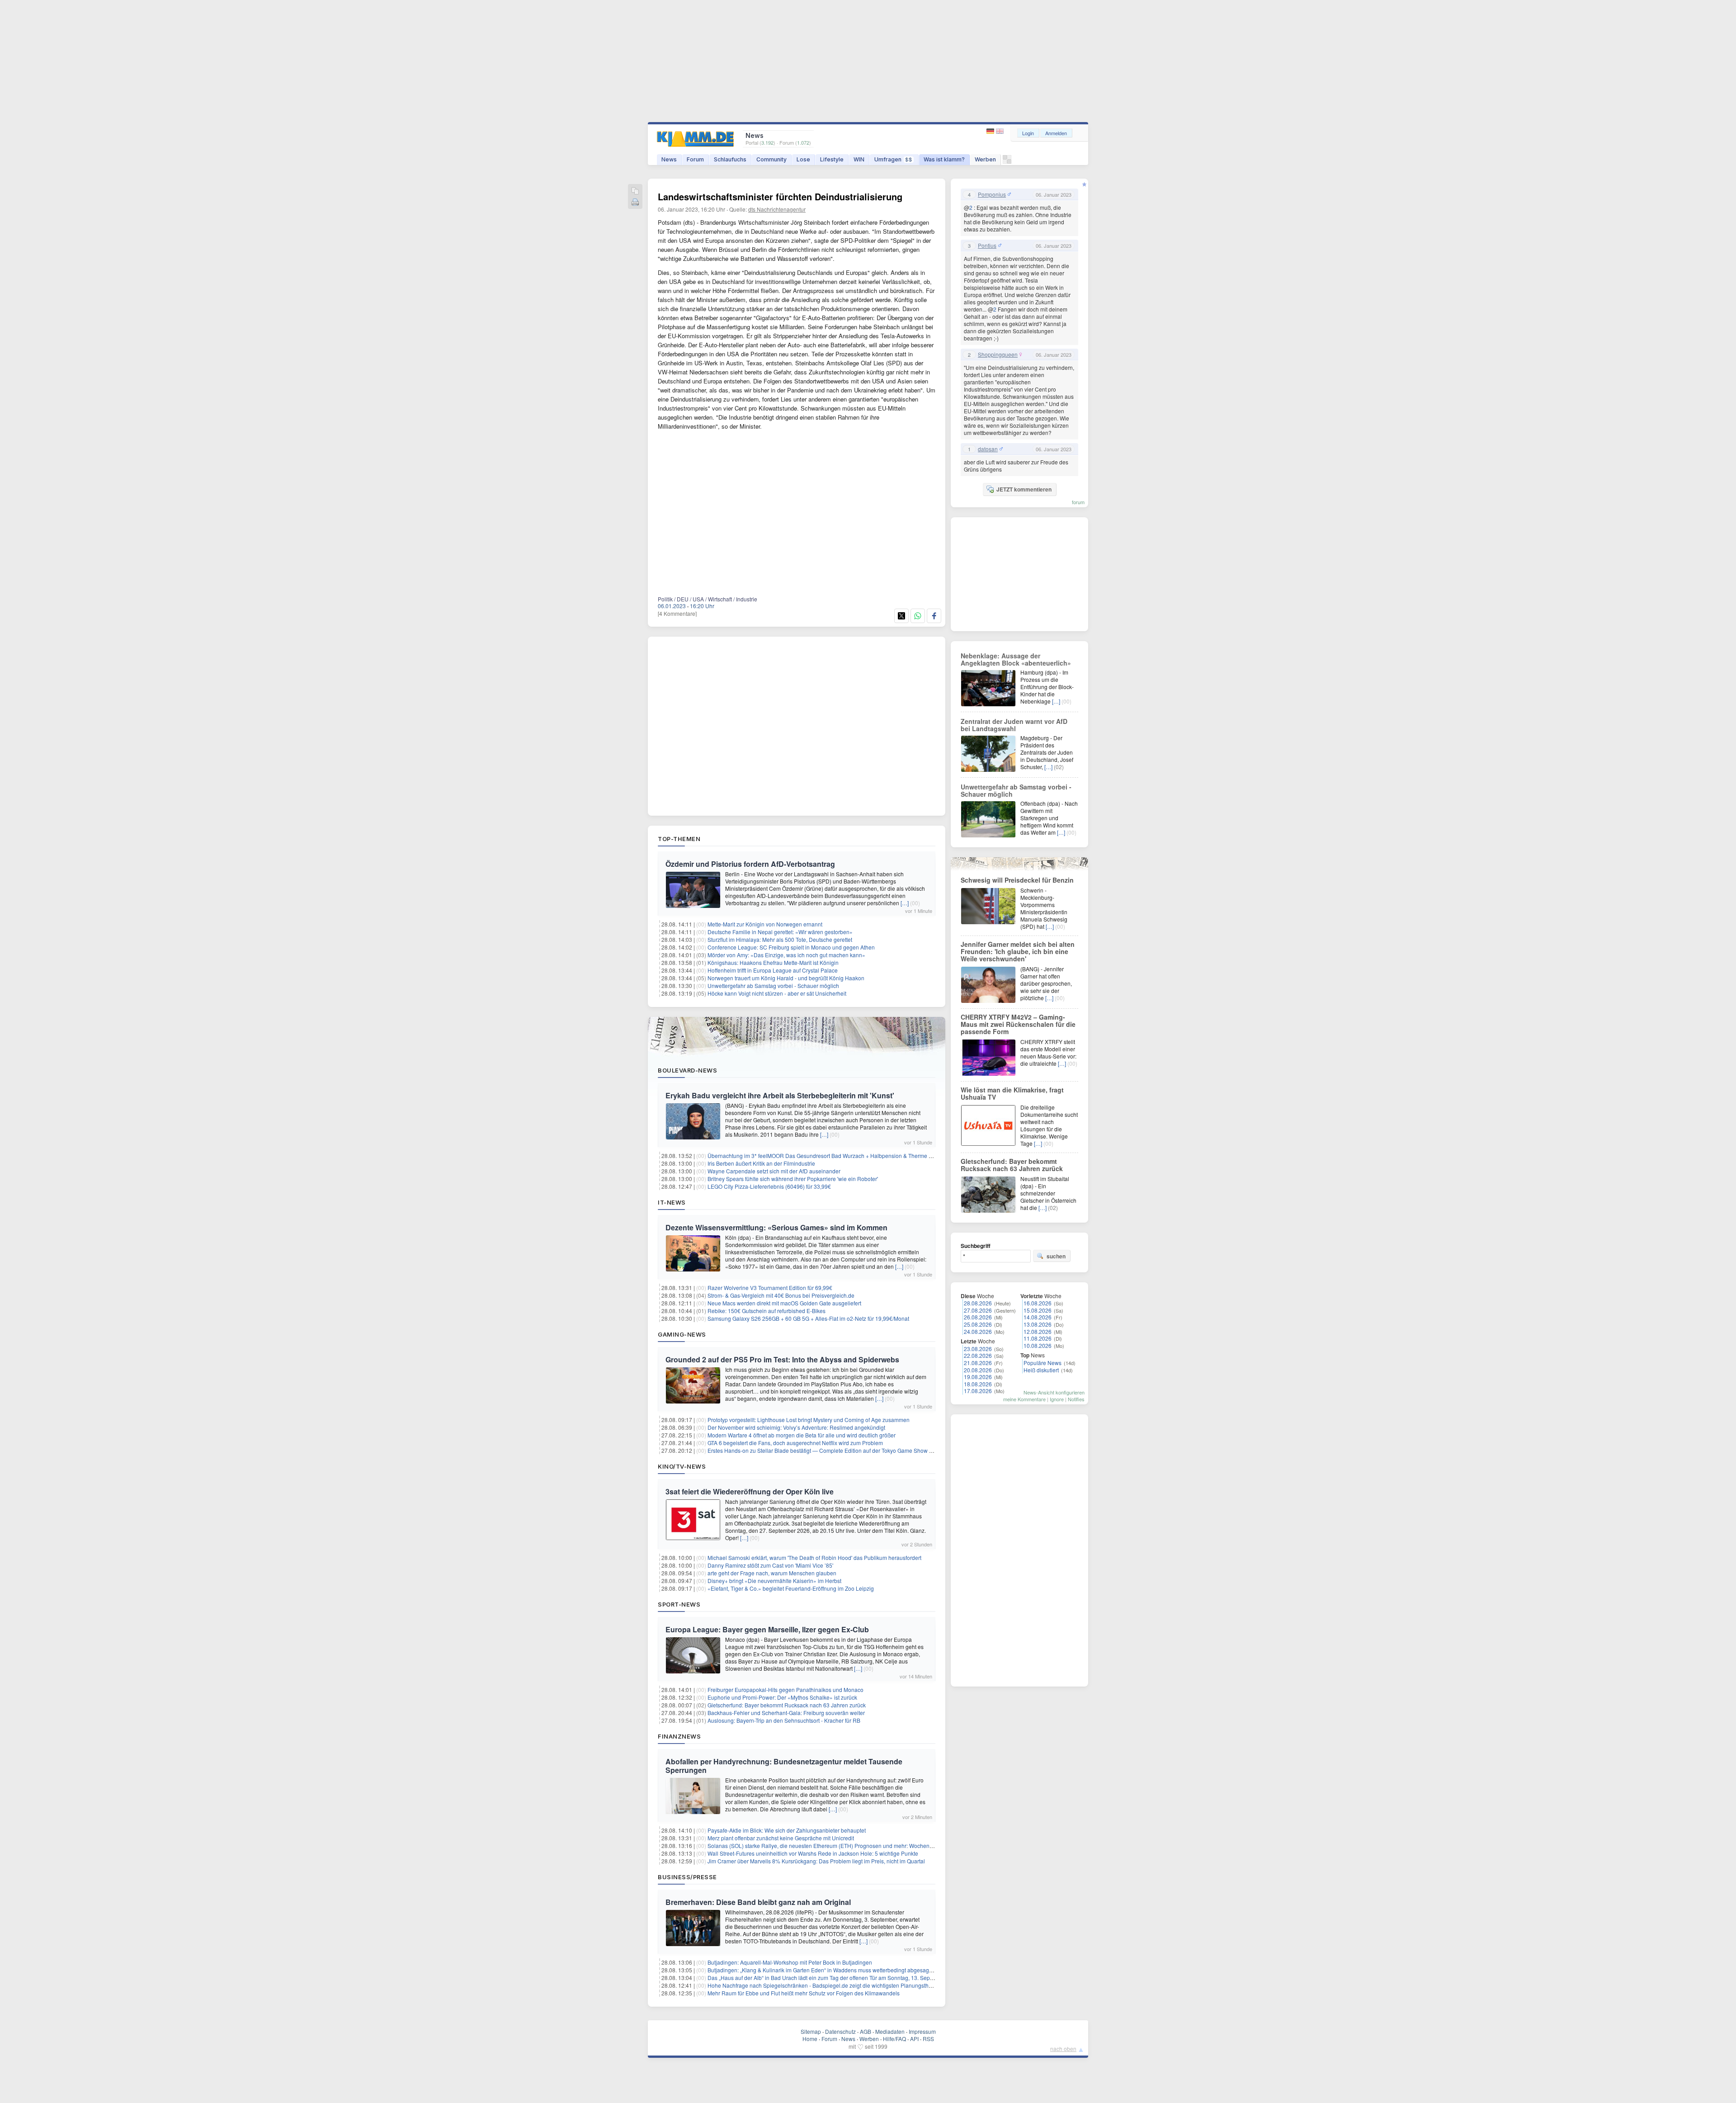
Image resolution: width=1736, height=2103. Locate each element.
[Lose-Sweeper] (1007, 162)
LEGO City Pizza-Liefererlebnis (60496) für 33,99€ (769, 1186)
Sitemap (811, 2031)
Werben (985, 159)
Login (1028, 133)
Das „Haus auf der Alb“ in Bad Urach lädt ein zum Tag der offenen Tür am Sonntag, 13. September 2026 (834, 1978)
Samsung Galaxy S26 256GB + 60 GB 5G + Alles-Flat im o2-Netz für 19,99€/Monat (808, 1318)
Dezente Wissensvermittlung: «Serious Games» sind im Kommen (776, 1227)
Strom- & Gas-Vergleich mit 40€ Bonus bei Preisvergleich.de (781, 1295)
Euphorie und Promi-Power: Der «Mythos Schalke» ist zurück (782, 1697)
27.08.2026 (978, 1310)
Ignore (1057, 1399)
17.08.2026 (978, 1391)
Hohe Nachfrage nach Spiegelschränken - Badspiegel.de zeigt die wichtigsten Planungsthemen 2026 (832, 1985)
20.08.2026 (978, 1370)
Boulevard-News (687, 1070)
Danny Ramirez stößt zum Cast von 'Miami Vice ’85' (770, 1565)
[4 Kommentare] (677, 613)
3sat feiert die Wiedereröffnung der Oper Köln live (750, 1491)
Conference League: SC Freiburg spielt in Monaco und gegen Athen (791, 947)
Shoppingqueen (998, 354)
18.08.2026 (978, 1384)
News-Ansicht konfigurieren (1054, 1392)
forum (1078, 502)
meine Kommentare (1024, 1399)
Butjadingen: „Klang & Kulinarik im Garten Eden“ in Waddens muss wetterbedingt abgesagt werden (829, 1970)
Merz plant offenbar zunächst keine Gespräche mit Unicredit (781, 1838)
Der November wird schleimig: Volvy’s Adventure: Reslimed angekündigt (796, 1427)
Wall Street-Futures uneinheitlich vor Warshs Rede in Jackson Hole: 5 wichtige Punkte (813, 1853)
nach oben (1063, 2049)
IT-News (672, 1202)
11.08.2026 (1038, 1338)
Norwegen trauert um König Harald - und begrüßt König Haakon (786, 978)
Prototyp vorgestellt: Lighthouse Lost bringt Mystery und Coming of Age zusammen (809, 1420)
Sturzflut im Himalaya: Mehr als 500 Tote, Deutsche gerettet (780, 939)
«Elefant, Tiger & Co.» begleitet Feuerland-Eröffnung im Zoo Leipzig (791, 1588)
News (669, 159)
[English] (1000, 131)
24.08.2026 (978, 1331)
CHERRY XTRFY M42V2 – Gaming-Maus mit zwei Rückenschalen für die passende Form (1018, 1024)
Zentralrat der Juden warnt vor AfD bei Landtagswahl (1014, 725)
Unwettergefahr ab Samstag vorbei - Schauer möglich (773, 985)
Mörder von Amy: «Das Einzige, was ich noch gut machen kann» (786, 955)
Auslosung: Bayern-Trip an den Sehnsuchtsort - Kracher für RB (784, 1720)
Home (810, 2039)
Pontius (987, 246)
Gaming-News (682, 1334)
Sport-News (679, 1604)
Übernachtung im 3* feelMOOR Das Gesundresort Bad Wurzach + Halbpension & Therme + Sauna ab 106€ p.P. (844, 1155)
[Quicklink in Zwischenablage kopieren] (635, 191)
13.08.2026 (1038, 1324)
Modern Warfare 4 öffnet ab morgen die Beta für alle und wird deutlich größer (802, 1435)
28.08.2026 (978, 1303)
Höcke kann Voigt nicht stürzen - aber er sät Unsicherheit (777, 993)
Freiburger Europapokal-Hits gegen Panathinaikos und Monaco (785, 1689)
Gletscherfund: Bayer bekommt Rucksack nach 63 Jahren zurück (787, 1705)
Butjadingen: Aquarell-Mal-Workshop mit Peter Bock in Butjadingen (790, 1962)
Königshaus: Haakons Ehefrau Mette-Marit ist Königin (773, 962)
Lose (803, 159)
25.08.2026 (978, 1324)
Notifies (1076, 1399)
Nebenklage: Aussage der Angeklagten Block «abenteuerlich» (1016, 659)
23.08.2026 (978, 1349)
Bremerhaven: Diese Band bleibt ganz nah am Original (758, 1902)
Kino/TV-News (682, 1466)
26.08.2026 (978, 1317)
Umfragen (893, 159)
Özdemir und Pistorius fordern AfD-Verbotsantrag (750, 864)
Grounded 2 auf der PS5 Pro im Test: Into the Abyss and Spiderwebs (782, 1359)
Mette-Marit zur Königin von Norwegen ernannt (765, 924)
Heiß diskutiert (1041, 1370)
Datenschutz (840, 2031)
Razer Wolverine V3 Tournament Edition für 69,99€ (770, 1288)
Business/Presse (687, 1877)
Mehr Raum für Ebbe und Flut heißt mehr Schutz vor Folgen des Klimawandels (804, 1993)
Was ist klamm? (944, 159)
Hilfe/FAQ (894, 2039)
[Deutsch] (991, 131)
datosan (988, 449)
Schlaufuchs (730, 159)
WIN (859, 159)
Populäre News (1043, 1363)
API (914, 2039)
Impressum (922, 2031)
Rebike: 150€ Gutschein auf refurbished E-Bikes (767, 1311)
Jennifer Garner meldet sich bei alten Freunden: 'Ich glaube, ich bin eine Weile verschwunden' (1018, 951)
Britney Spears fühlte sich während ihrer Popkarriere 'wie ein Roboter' (793, 1179)
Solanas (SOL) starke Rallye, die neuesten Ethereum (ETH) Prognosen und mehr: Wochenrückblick (829, 1845)
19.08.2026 (978, 1377)
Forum (695, 159)
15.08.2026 (1038, 1310)
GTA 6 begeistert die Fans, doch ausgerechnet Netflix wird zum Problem (795, 1443)
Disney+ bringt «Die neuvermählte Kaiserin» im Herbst (774, 1581)
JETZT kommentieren (1024, 489)
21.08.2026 (978, 1363)
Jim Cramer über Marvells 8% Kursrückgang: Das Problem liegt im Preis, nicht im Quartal (816, 1861)
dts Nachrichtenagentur (777, 209)
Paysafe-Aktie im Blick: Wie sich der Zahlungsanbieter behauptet (787, 1830)
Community (771, 159)
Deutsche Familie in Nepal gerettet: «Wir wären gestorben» (780, 932)
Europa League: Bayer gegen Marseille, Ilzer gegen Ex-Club (767, 1629)
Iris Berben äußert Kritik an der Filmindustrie (761, 1163)
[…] (905, 903)
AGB (866, 2031)
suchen (1056, 1256)
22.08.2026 (978, 1355)
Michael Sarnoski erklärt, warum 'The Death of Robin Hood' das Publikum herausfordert (814, 1557)
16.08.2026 (1038, 1303)
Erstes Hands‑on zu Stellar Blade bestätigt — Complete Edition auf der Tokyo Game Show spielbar (828, 1450)
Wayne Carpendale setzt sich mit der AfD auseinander (774, 1171)
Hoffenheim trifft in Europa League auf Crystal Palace (773, 970)
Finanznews (679, 1736)
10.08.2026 (1038, 1345)
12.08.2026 (1038, 1331)
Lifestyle (832, 159)
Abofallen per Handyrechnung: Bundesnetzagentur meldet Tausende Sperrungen (784, 1766)
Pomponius (992, 194)
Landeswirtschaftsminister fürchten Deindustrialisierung (780, 196)
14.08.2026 (1038, 1317)
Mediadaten (890, 2031)
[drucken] (635, 203)
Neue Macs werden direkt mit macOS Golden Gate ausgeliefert (784, 1303)
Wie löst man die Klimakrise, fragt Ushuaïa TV (1012, 1093)
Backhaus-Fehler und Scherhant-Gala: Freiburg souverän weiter (786, 1713)
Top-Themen (679, 839)
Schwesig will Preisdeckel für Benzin (1017, 880)
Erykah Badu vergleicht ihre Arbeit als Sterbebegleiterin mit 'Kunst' (780, 1095)
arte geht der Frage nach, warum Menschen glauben (772, 1573)
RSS (928, 2039)
